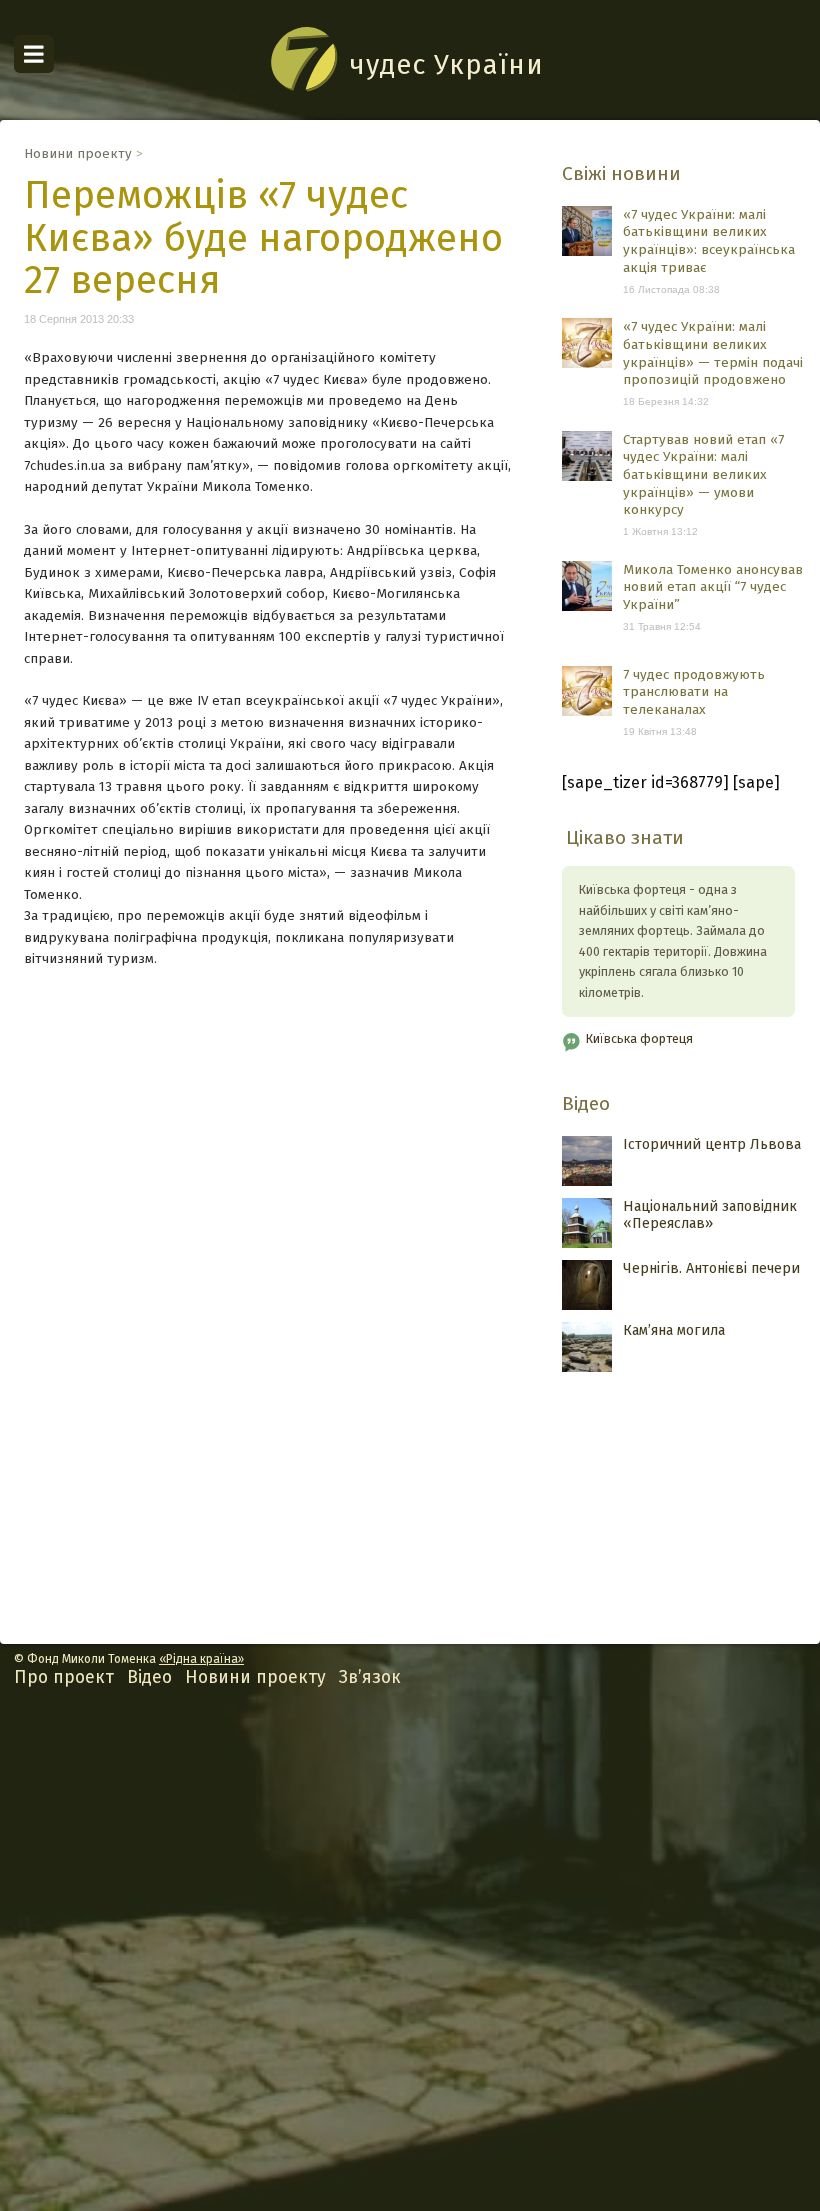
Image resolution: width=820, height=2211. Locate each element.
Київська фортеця (639, 1038)
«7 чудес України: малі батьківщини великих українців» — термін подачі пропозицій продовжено (713, 353)
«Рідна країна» (201, 1659)
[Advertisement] (410, 1965)
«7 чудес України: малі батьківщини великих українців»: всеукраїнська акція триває (709, 241)
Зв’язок (370, 1677)
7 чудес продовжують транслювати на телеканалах (694, 692)
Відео (586, 1103)
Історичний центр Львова (712, 1144)
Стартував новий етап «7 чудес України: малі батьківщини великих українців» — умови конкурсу (703, 475)
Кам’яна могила (674, 1330)
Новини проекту (78, 153)
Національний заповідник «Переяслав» (710, 1215)
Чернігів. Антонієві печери (711, 1268)
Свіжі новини (621, 173)
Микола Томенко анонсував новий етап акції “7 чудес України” (713, 587)
